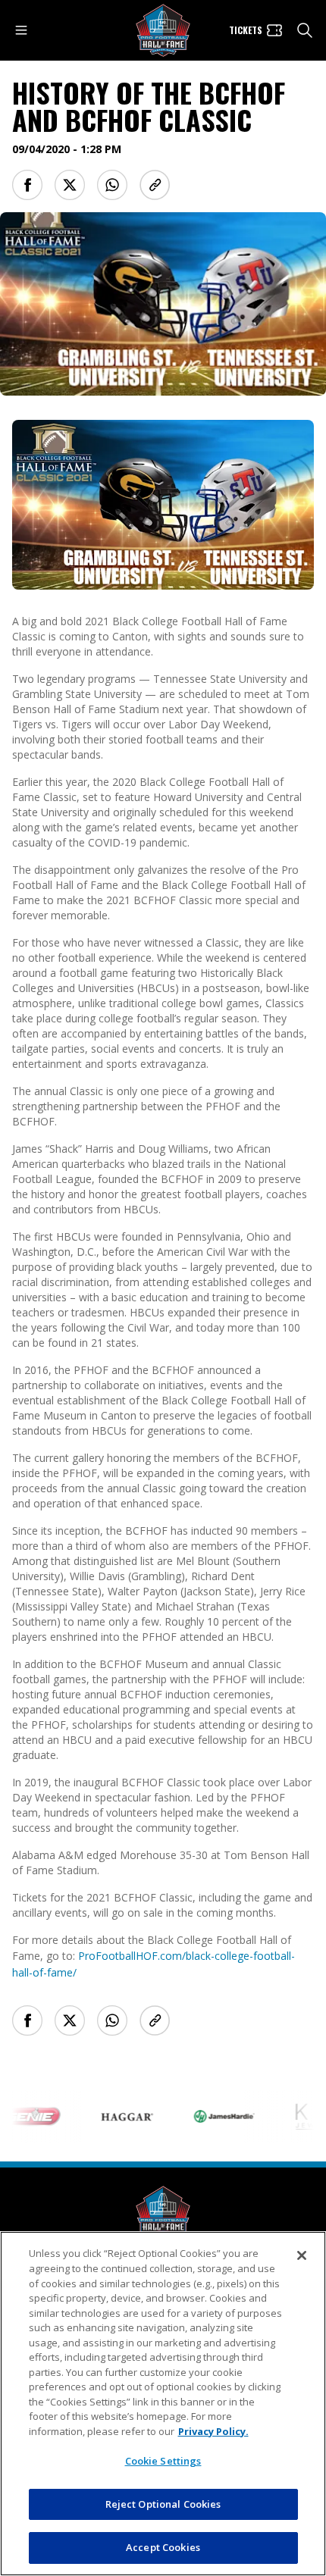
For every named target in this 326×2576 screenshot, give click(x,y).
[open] (21, 30)
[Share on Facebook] (27, 185)
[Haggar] (111, 2117)
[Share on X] (70, 185)
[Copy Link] (155, 185)
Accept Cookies (163, 2547)
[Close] (302, 2255)
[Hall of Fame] (163, 2213)
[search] (305, 30)
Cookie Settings (163, 2461)
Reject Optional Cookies (163, 2504)
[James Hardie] (208, 2116)
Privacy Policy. (213, 2431)
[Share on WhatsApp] (112, 185)
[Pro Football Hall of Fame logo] (163, 31)
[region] (163, 2404)
